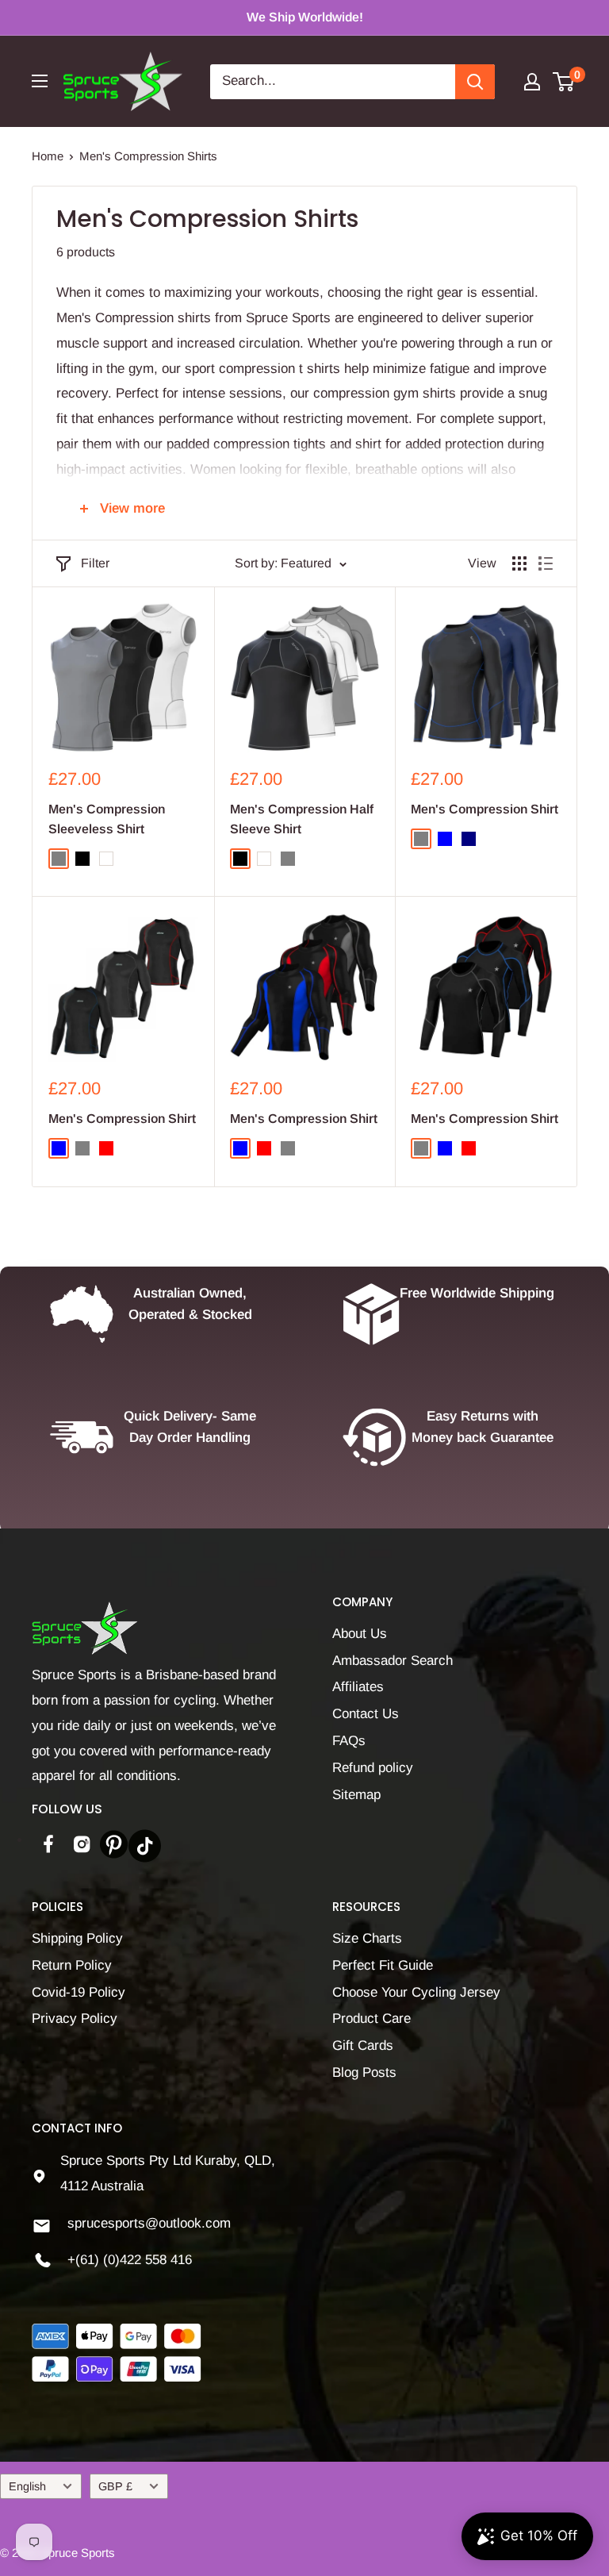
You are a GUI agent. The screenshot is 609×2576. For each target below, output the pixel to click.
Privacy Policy (75, 2019)
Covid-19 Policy (79, 1992)
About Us (360, 1634)
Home (48, 156)
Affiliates (358, 1687)
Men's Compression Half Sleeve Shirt (302, 819)
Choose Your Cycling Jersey (416, 1992)
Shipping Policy (77, 1938)
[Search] (475, 82)
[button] (317, 2428)
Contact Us (366, 1714)
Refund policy (373, 1768)
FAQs (349, 1741)
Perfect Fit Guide (383, 1965)
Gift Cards (363, 2045)
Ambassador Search (393, 1661)
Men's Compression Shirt (485, 809)
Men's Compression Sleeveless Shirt (107, 819)
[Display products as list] (546, 563)
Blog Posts (364, 2072)
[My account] (532, 82)
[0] (564, 82)
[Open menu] (40, 81)
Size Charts (367, 1938)
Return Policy (72, 1965)
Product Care (372, 2019)
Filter (95, 563)
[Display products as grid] (519, 563)
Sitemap (356, 1795)
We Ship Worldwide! (305, 17)
